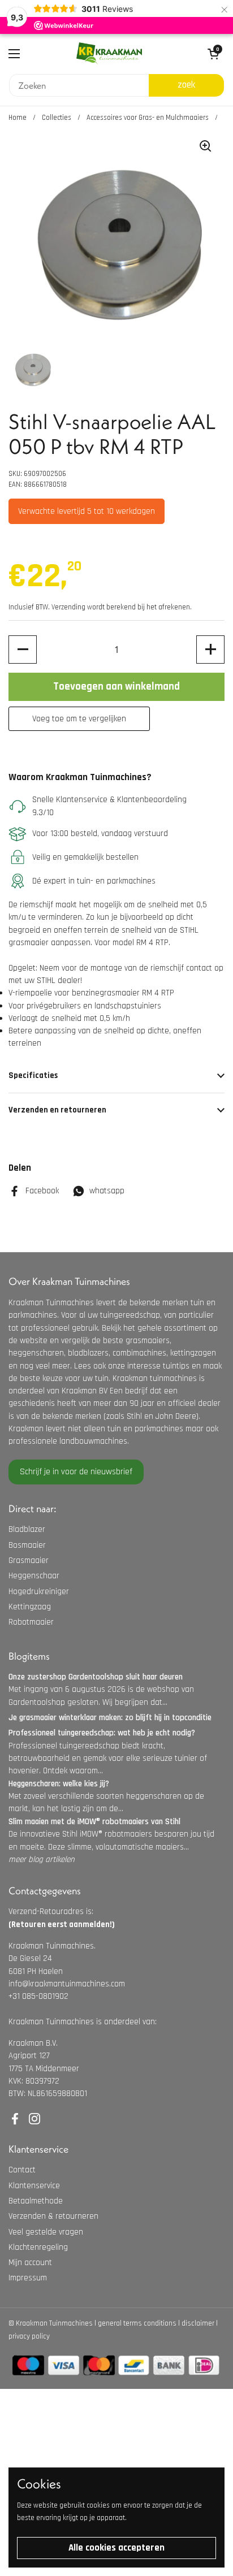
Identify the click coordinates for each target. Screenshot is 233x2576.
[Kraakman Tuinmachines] (109, 54)
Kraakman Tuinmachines (54, 2323)
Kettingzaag (30, 1607)
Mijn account (30, 2263)
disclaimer (198, 2323)
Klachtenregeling (38, 2247)
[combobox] (79, 85)
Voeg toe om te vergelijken (79, 719)
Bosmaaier (27, 1545)
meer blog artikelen (42, 1860)
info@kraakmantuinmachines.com (67, 1984)
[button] (23, 650)
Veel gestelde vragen (46, 2232)
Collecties (57, 118)
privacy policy (29, 2336)
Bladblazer (27, 1529)
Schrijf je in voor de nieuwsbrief (76, 1472)
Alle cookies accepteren (116, 2548)
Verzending (68, 607)
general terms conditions (137, 2323)
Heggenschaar (34, 1576)
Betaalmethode (36, 2201)
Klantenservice (34, 2186)
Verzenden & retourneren (53, 2216)
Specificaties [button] (33, 1075)
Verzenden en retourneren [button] (57, 1110)
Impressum (28, 2278)
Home (18, 118)
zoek (186, 85)
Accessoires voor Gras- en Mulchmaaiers (148, 118)
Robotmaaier (31, 1622)
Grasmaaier (29, 1560)
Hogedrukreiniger (39, 1592)
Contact (22, 2170)
